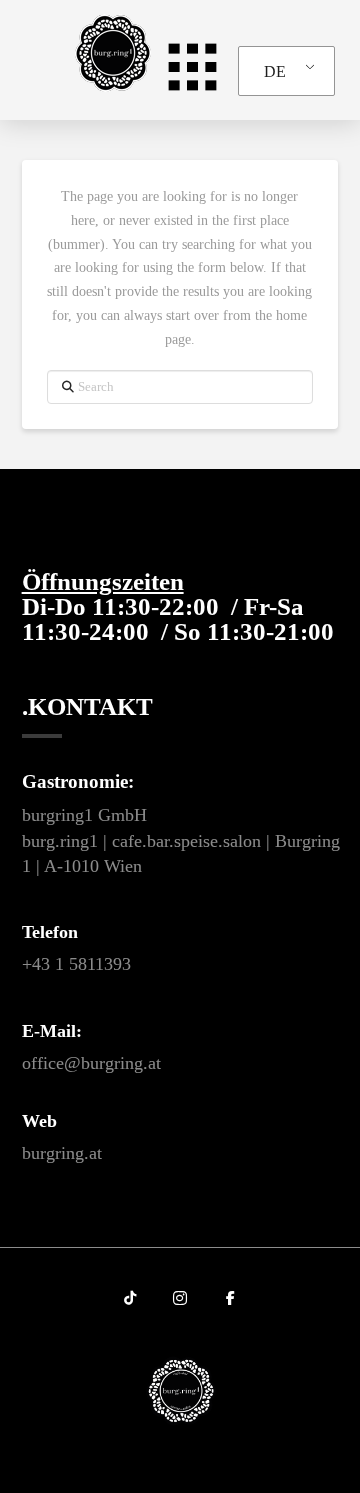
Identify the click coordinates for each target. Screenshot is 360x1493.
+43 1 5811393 (76, 964)
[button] (184, 66)
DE (275, 71)
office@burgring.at (91, 1063)
